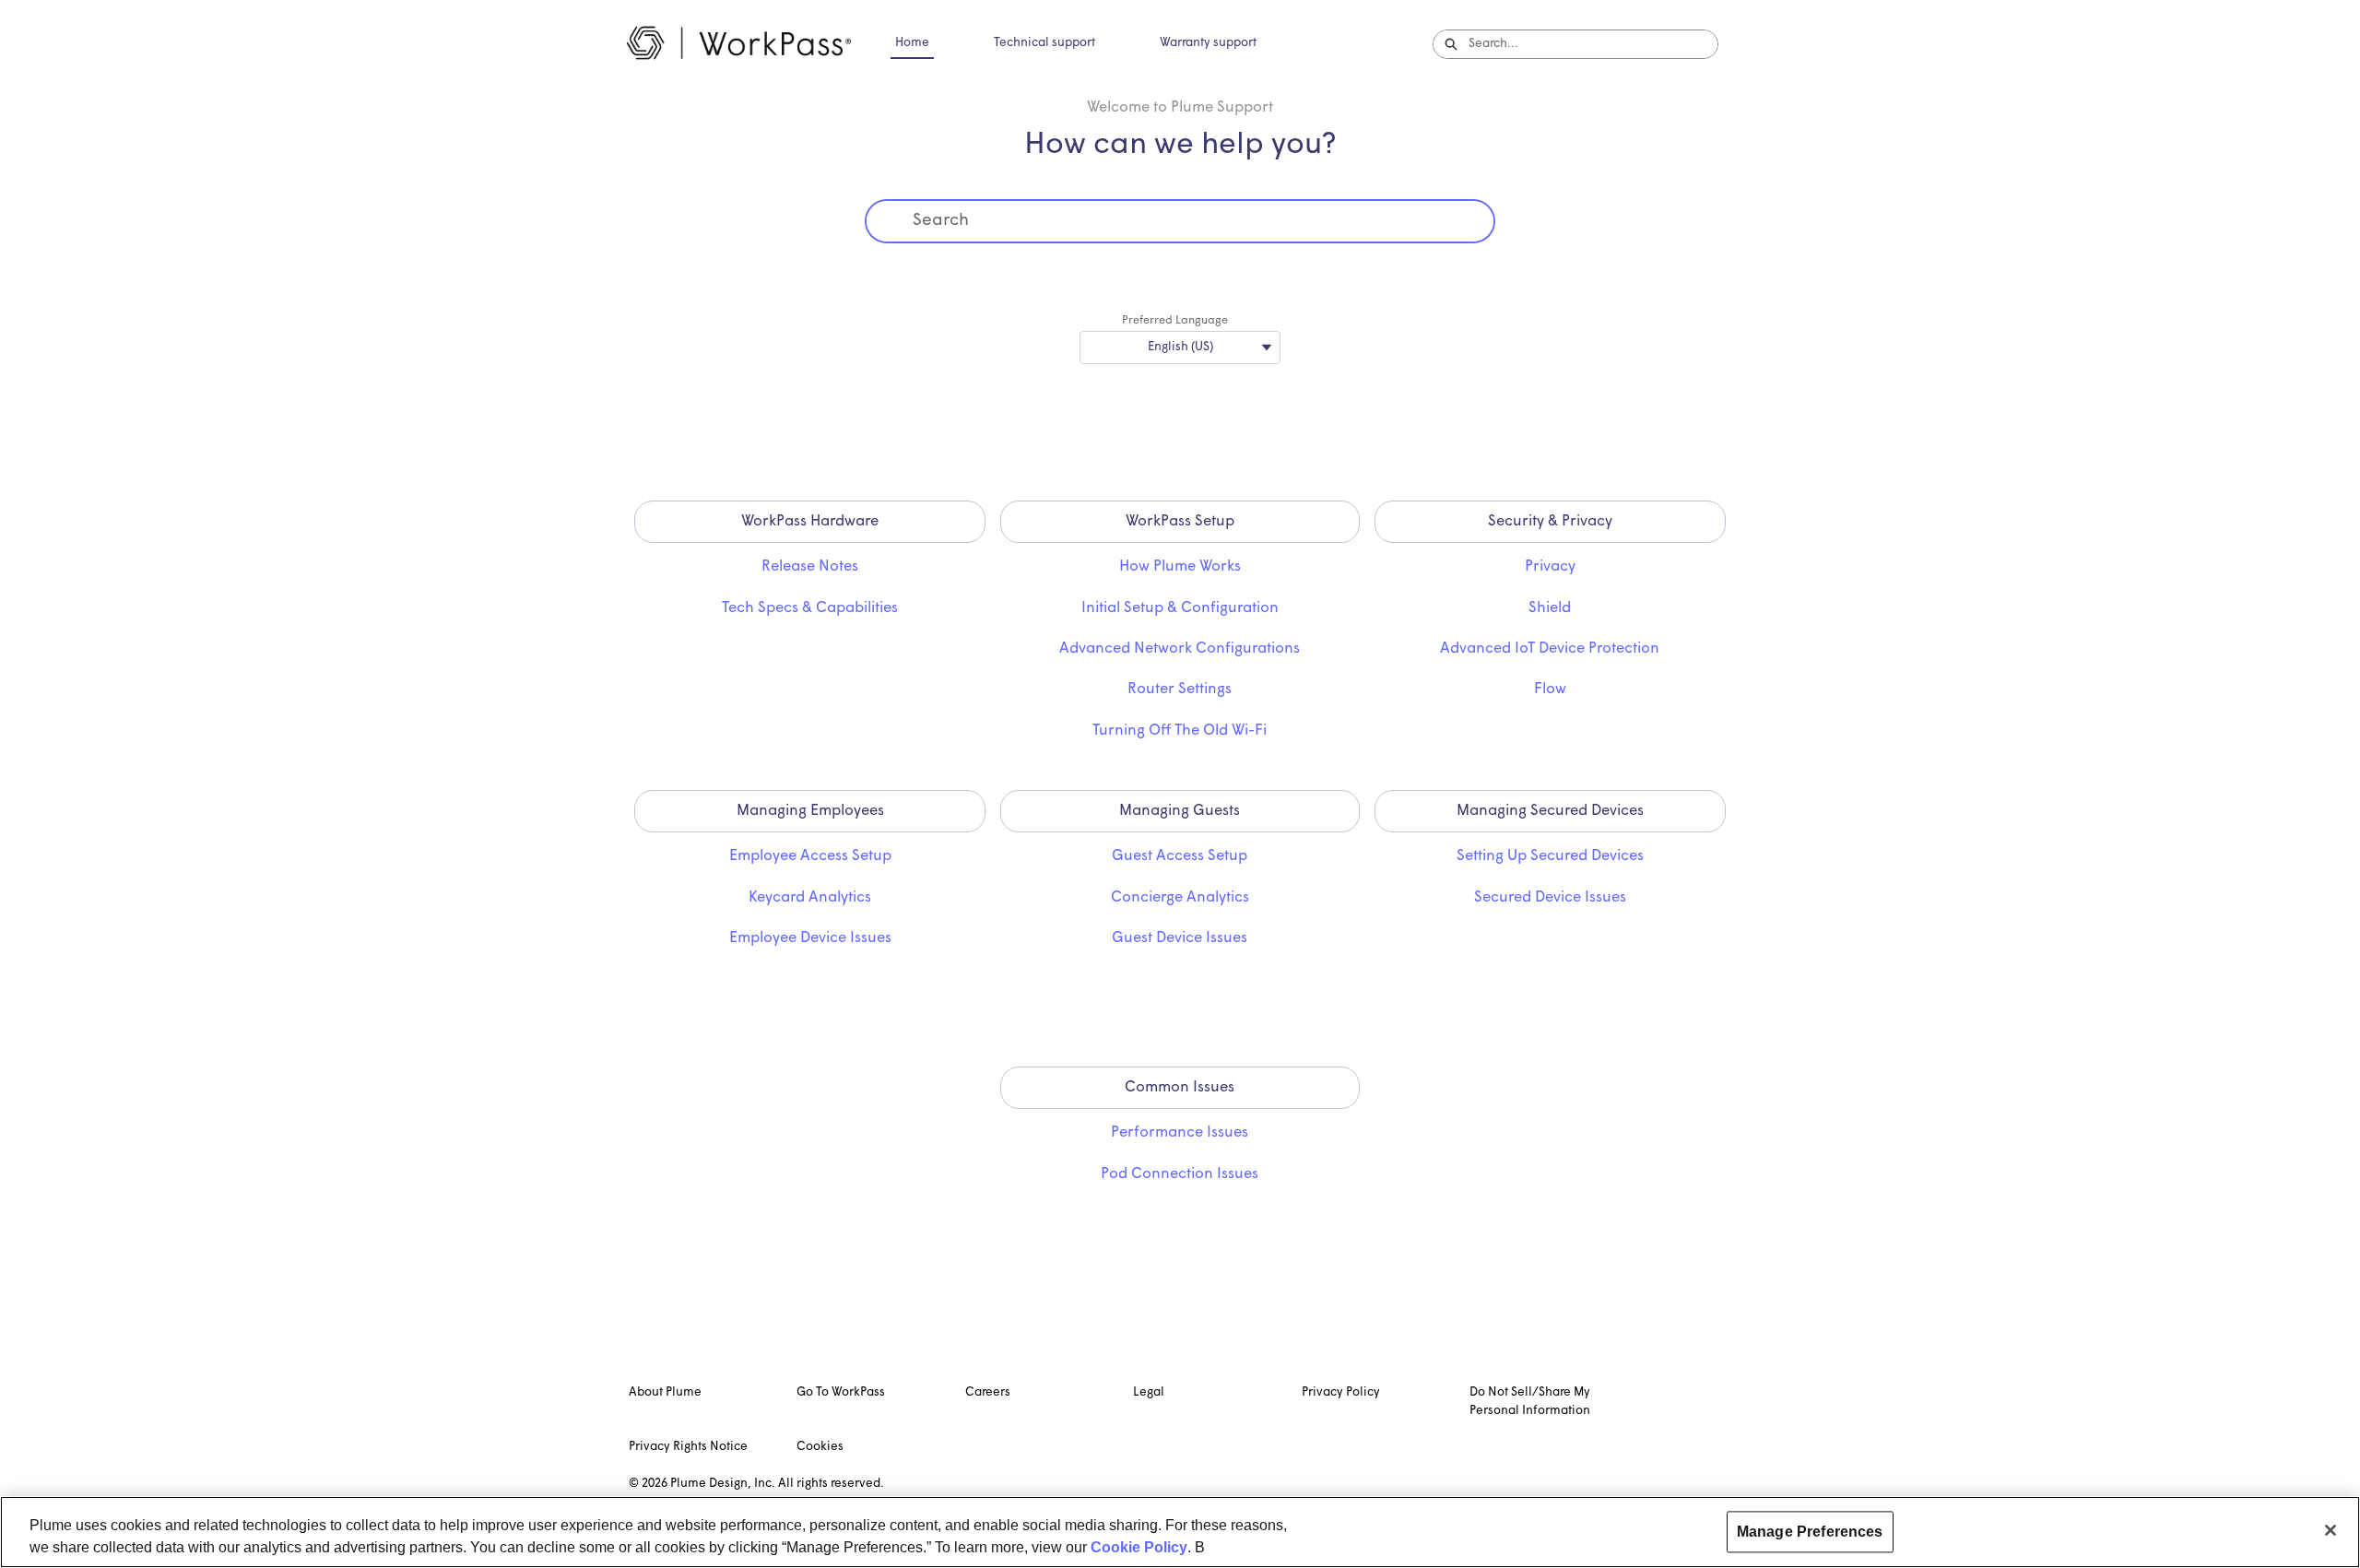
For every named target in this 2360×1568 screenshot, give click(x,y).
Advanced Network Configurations (1180, 649)
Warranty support (1208, 43)
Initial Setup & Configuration (1180, 608)
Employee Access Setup (810, 856)
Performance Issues (1180, 1133)
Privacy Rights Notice (688, 1447)
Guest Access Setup (1180, 856)
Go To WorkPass (841, 1392)
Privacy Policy (1341, 1392)
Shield (1550, 608)
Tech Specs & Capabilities (810, 608)
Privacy (1550, 567)
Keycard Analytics (810, 898)
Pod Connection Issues (1180, 1174)
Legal (1149, 1392)
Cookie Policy (1139, 1547)
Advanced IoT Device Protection (1550, 649)
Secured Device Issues (1550, 898)
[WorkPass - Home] (738, 44)
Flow (1550, 690)
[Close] (2330, 1530)
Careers (988, 1392)
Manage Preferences (1810, 1532)
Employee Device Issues (810, 938)
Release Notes (810, 567)
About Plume (665, 1392)
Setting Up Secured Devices (1550, 856)
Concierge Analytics (1180, 898)
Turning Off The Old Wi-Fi (1180, 731)
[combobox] (1593, 44)
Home (912, 43)
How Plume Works (1180, 567)
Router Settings (1180, 690)
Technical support (1044, 43)
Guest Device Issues (1180, 938)
